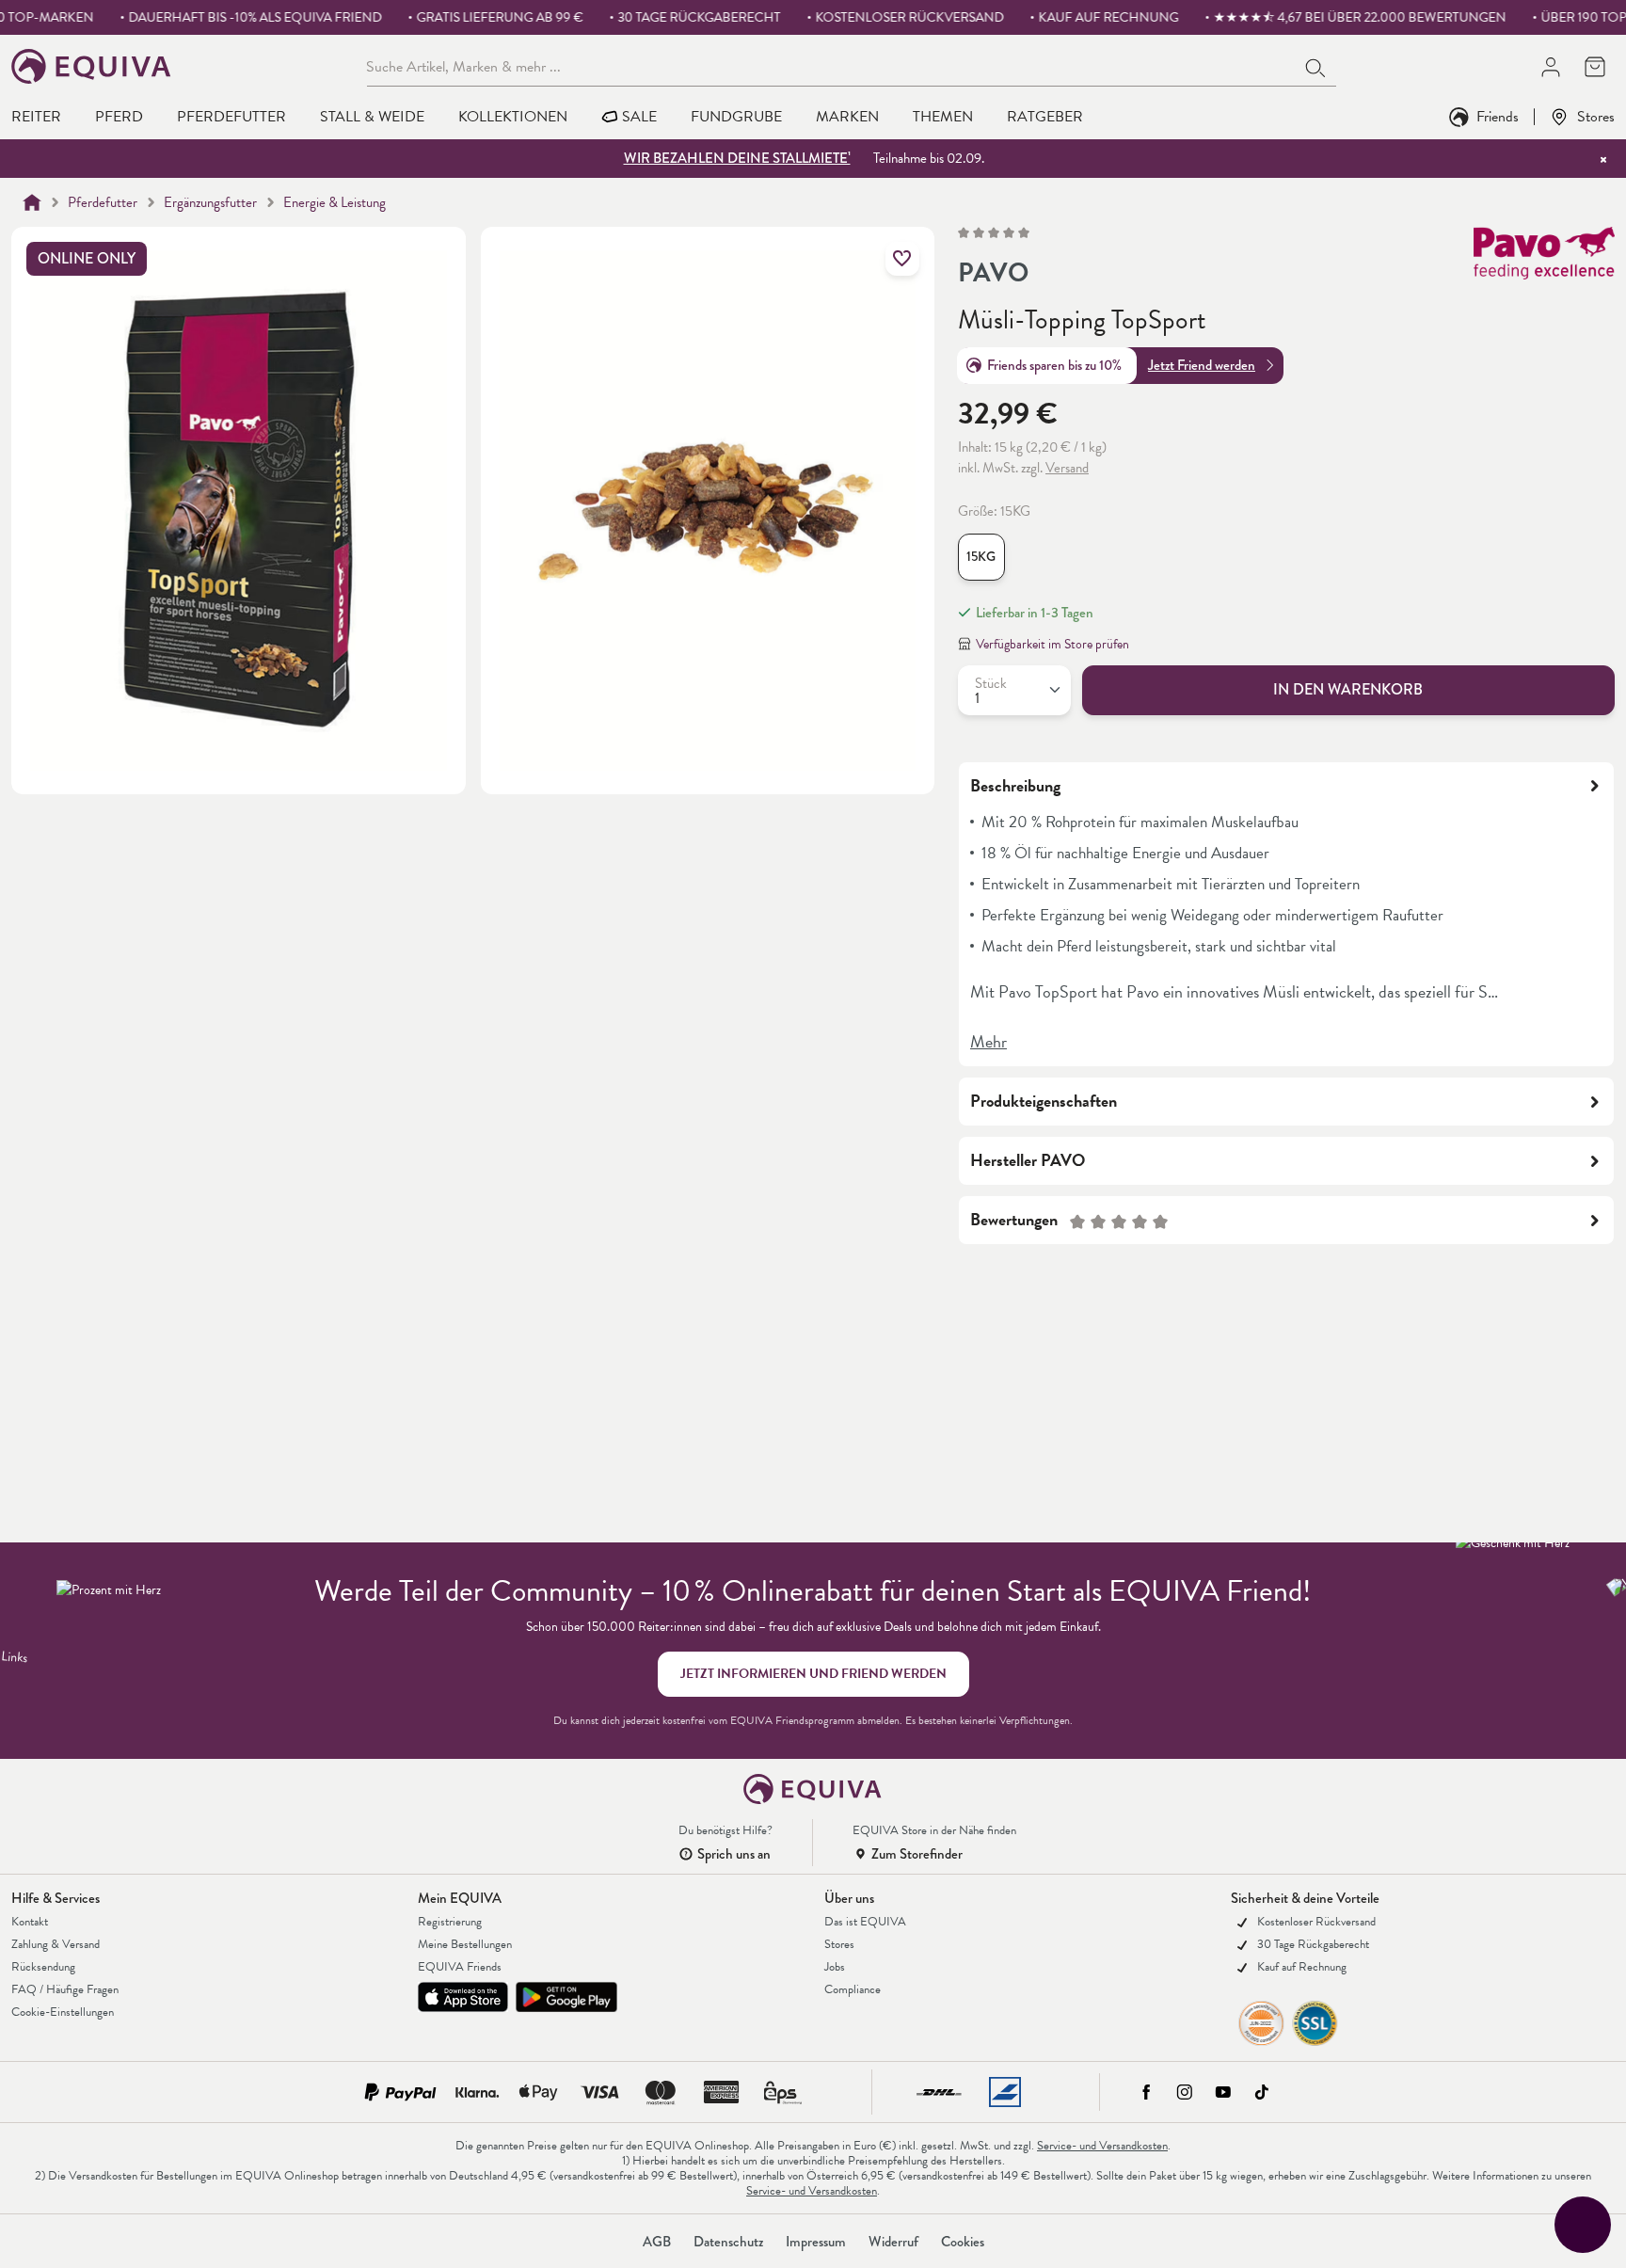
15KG (981, 557)
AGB (657, 2242)
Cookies (963, 2242)
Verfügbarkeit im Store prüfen (1052, 644)
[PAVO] (1544, 260)
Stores (1596, 116)
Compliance (853, 1989)
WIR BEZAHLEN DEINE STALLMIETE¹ (737, 158)
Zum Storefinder (917, 1854)
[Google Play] (566, 1997)
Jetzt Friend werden (1202, 365)
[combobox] (831, 66)
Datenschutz (728, 2242)
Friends (1498, 116)
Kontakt (30, 1922)
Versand (1067, 468)
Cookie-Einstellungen (63, 2012)
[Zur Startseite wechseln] (92, 66)
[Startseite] (32, 202)
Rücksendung (43, 1967)
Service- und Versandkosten (1102, 2146)
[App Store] (463, 1997)
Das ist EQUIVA (865, 1922)
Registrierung (450, 1922)
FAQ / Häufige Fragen (65, 1989)
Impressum (816, 2242)
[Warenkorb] (1594, 66)
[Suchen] (1316, 66)
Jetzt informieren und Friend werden (813, 1674)
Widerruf (893, 2242)
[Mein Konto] (1550, 66)
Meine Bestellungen (465, 1944)
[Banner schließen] (1603, 159)
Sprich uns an (734, 1854)
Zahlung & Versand (56, 1944)
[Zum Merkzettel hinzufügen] (902, 259)
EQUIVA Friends (460, 1967)
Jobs (835, 1967)
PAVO (993, 273)
